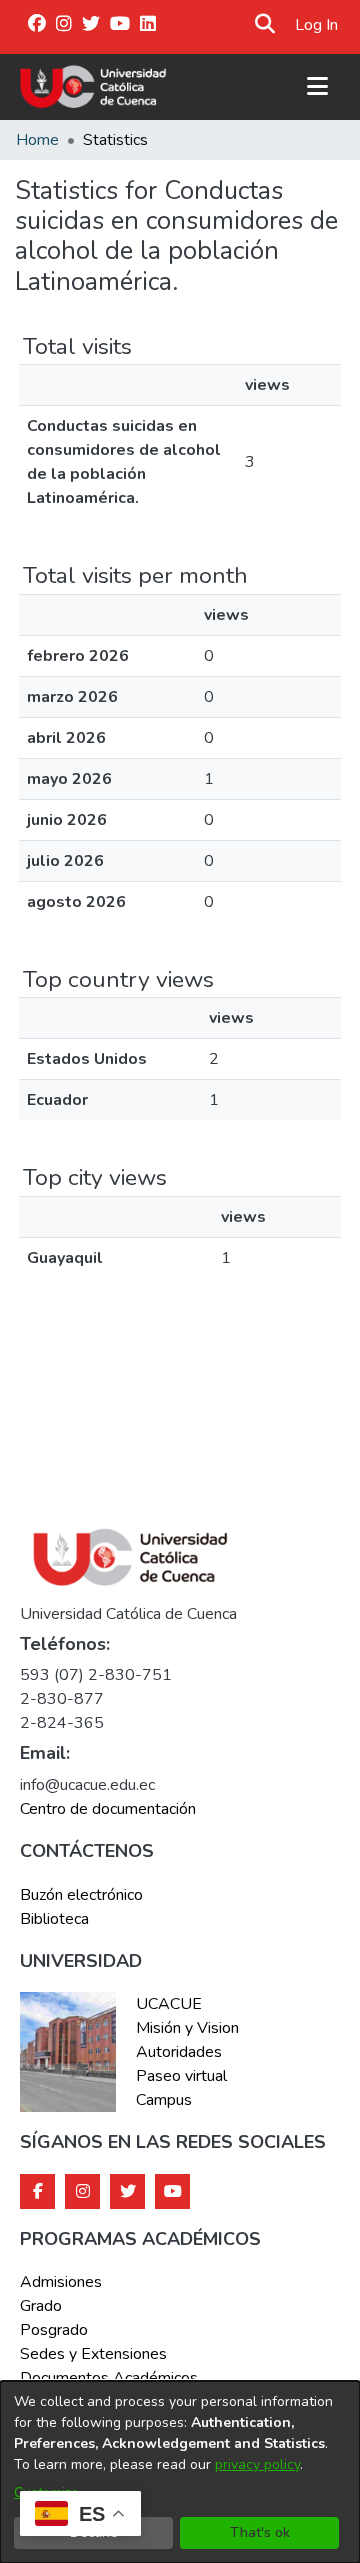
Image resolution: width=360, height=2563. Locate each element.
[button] (265, 25)
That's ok (260, 2532)
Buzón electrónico (81, 1895)
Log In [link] (317, 25)
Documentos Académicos (109, 2378)
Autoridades (179, 2052)
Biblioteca (54, 1919)
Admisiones (61, 2282)
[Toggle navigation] (317, 87)
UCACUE (169, 2004)
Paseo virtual (181, 2076)
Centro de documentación (108, 1809)
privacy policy (257, 2464)
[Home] (93, 87)
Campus (164, 2100)
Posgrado (54, 2330)
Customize (46, 2492)
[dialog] (180, 2472)
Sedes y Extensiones (93, 2354)
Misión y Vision (187, 2028)
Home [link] (37, 140)
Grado (41, 2306)
